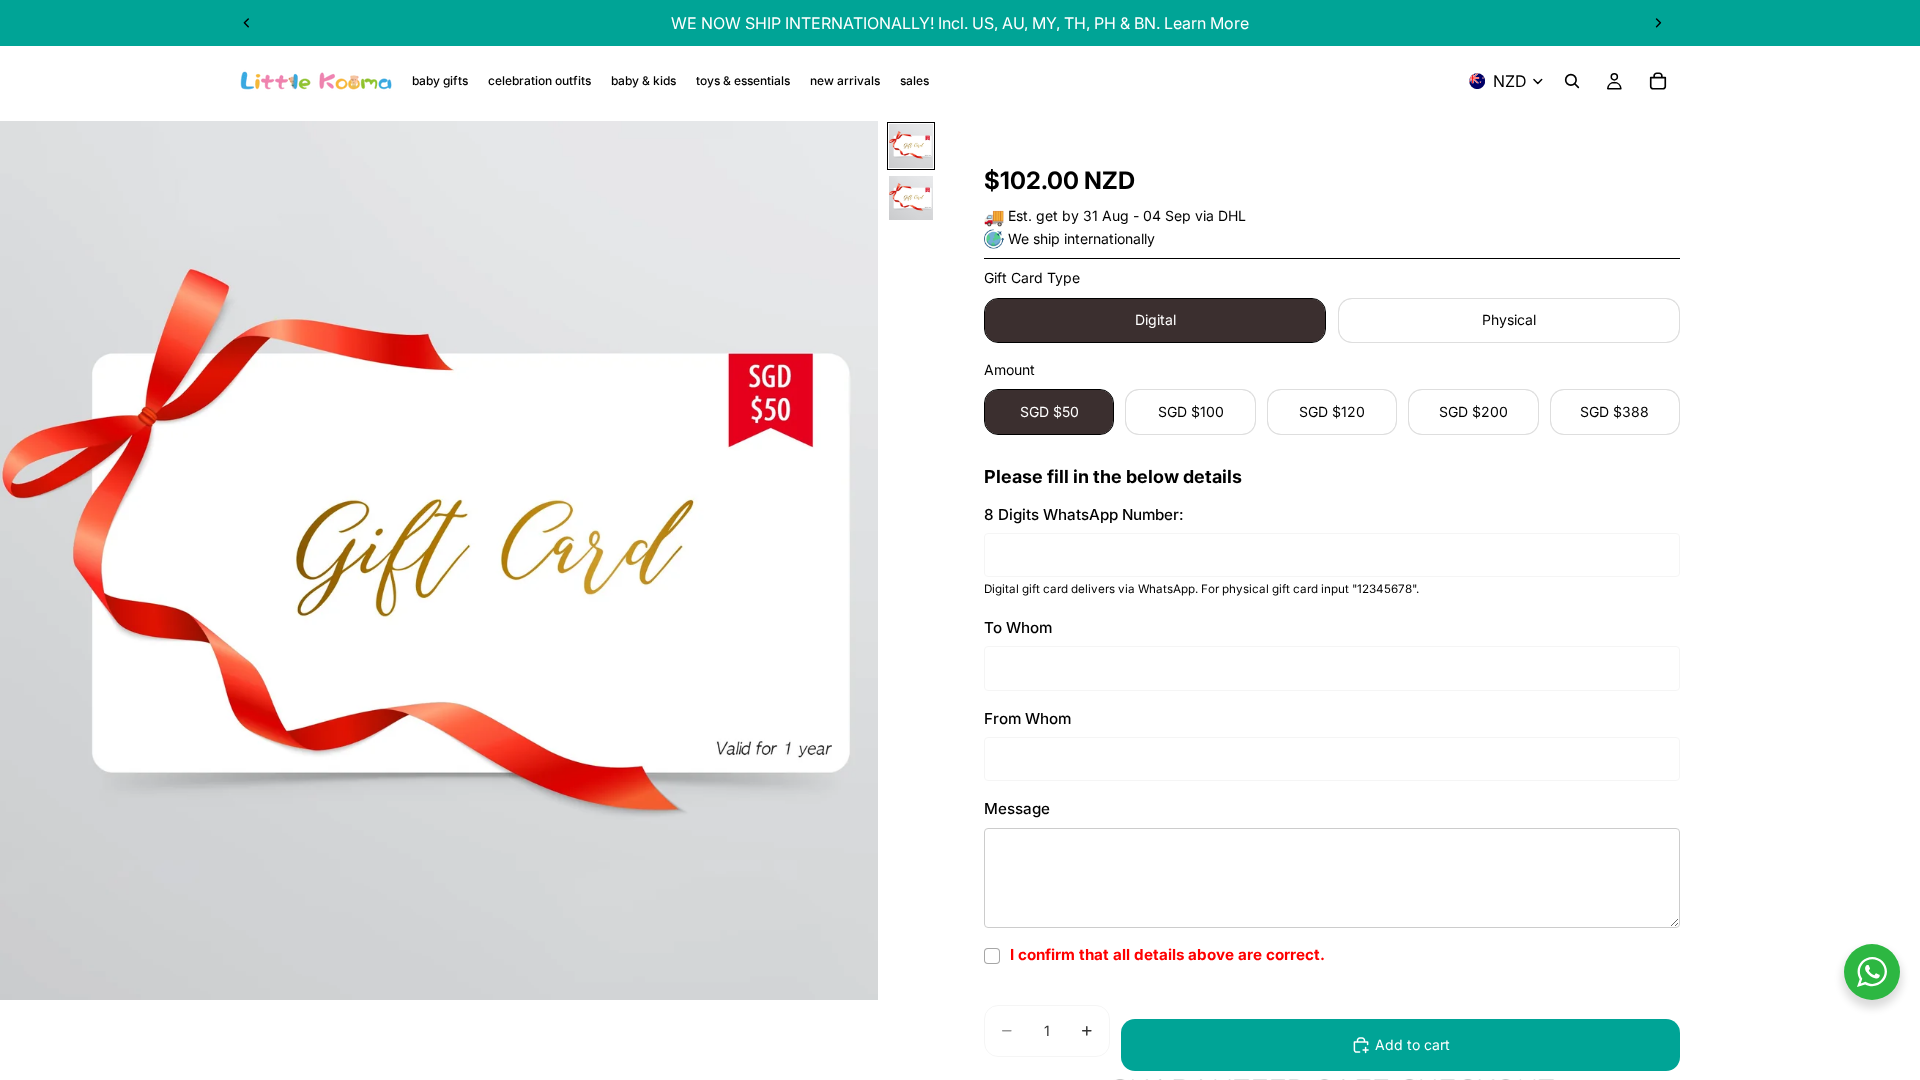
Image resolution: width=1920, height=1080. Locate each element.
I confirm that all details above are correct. (1167, 954)
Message (1017, 808)
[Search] (1572, 81)
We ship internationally (1081, 238)
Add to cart (1412, 1044)
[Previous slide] (247, 23)
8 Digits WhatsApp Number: (1084, 514)
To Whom (1018, 627)
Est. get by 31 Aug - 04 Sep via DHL (1127, 215)
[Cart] (1658, 81)
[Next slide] (1658, 23)
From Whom (1027, 718)
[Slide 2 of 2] (911, 198)
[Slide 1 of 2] (911, 146)
